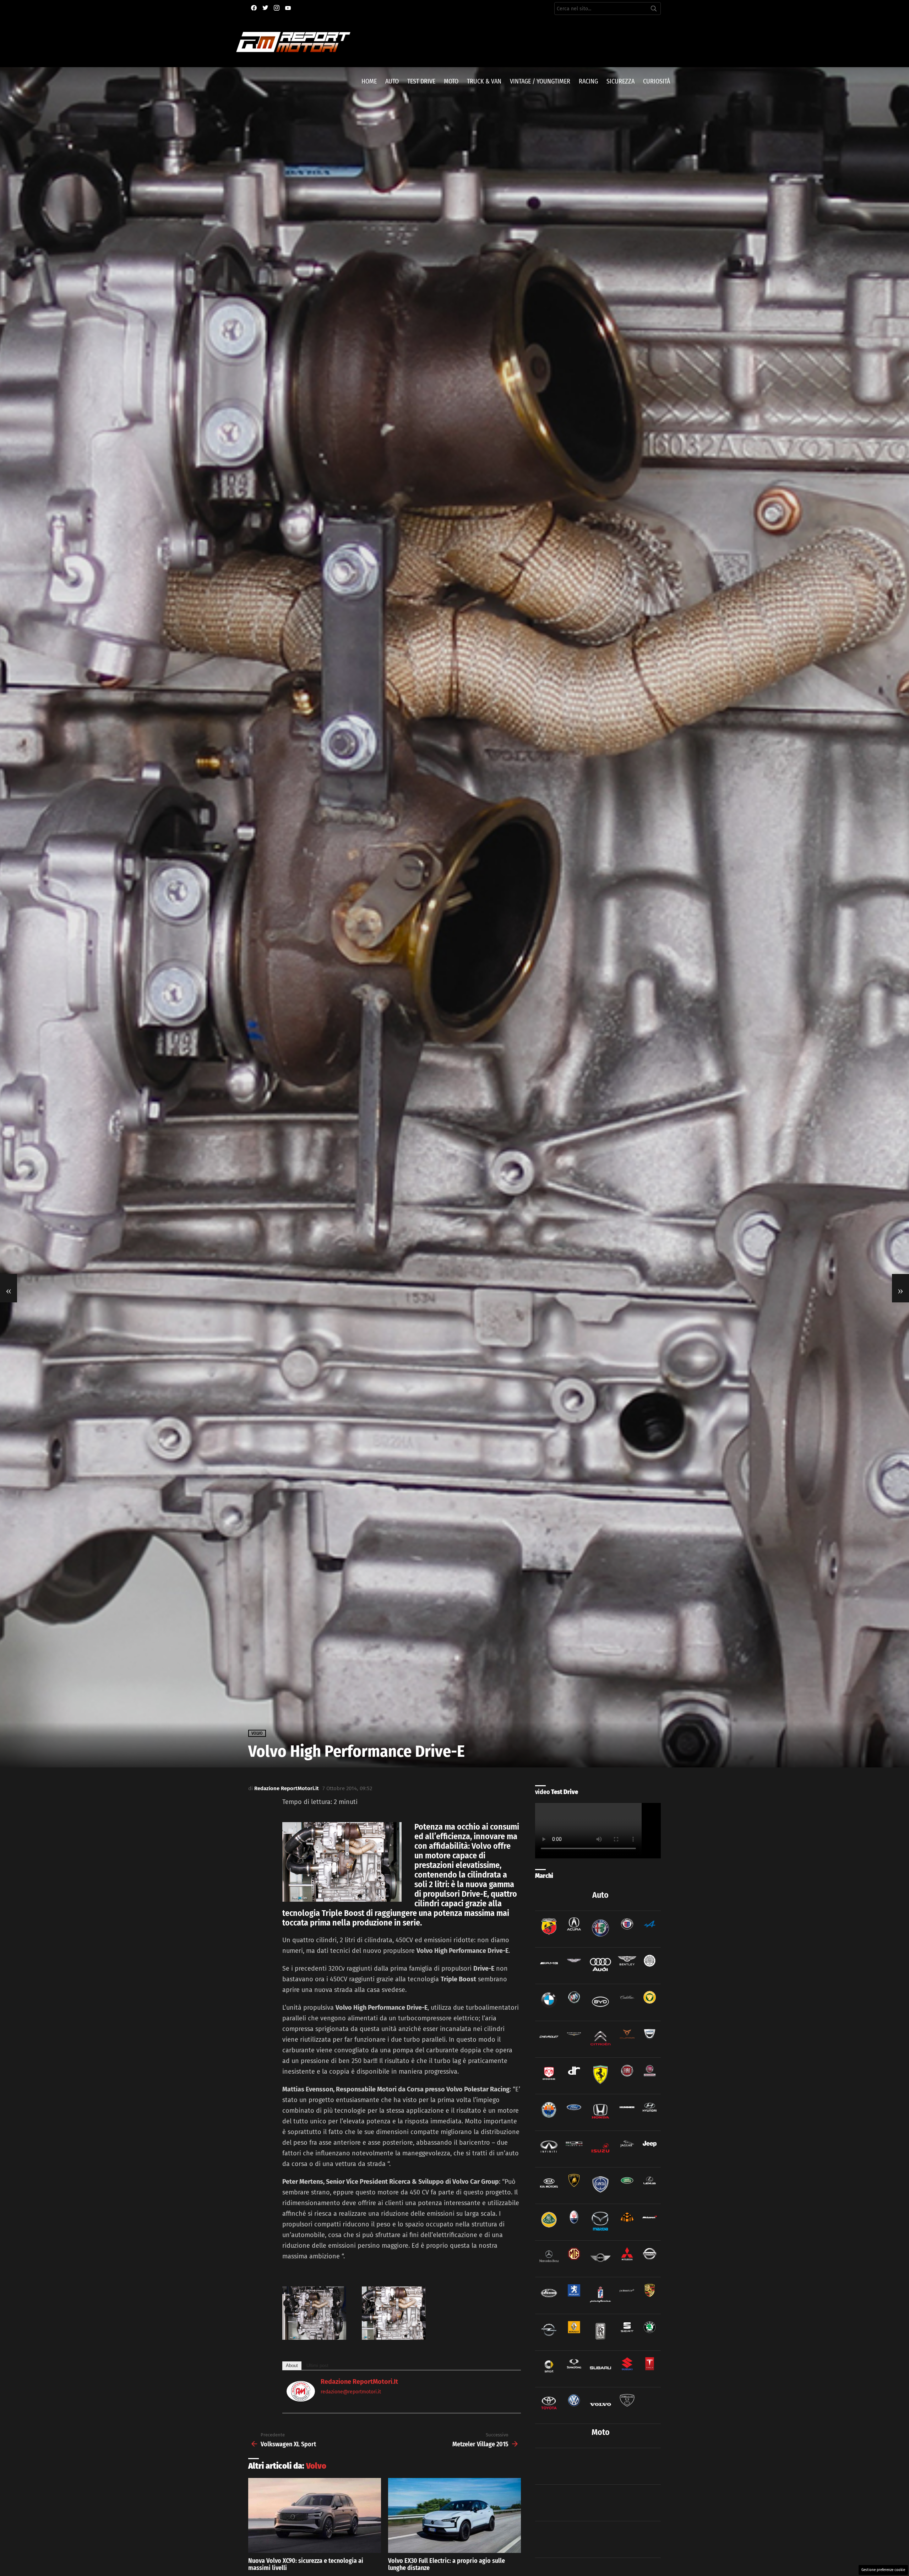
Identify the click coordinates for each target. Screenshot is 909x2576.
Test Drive (421, 81)
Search (654, 10)
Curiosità (657, 81)
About (292, 2366)
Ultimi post (317, 2366)
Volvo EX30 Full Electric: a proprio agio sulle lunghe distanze (447, 2564)
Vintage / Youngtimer (540, 81)
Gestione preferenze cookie (883, 2570)
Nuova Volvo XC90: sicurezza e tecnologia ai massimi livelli (306, 2564)
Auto (392, 81)
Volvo (316, 2466)
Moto (451, 81)
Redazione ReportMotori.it (359, 2382)
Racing (588, 81)
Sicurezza (620, 81)
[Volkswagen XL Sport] (9, 1288)
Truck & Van (484, 81)
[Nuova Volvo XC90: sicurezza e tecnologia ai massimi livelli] (315, 2515)
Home (369, 81)
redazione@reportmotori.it (351, 2392)
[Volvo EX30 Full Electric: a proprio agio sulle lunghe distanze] (454, 2515)
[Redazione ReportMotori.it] (301, 2399)
